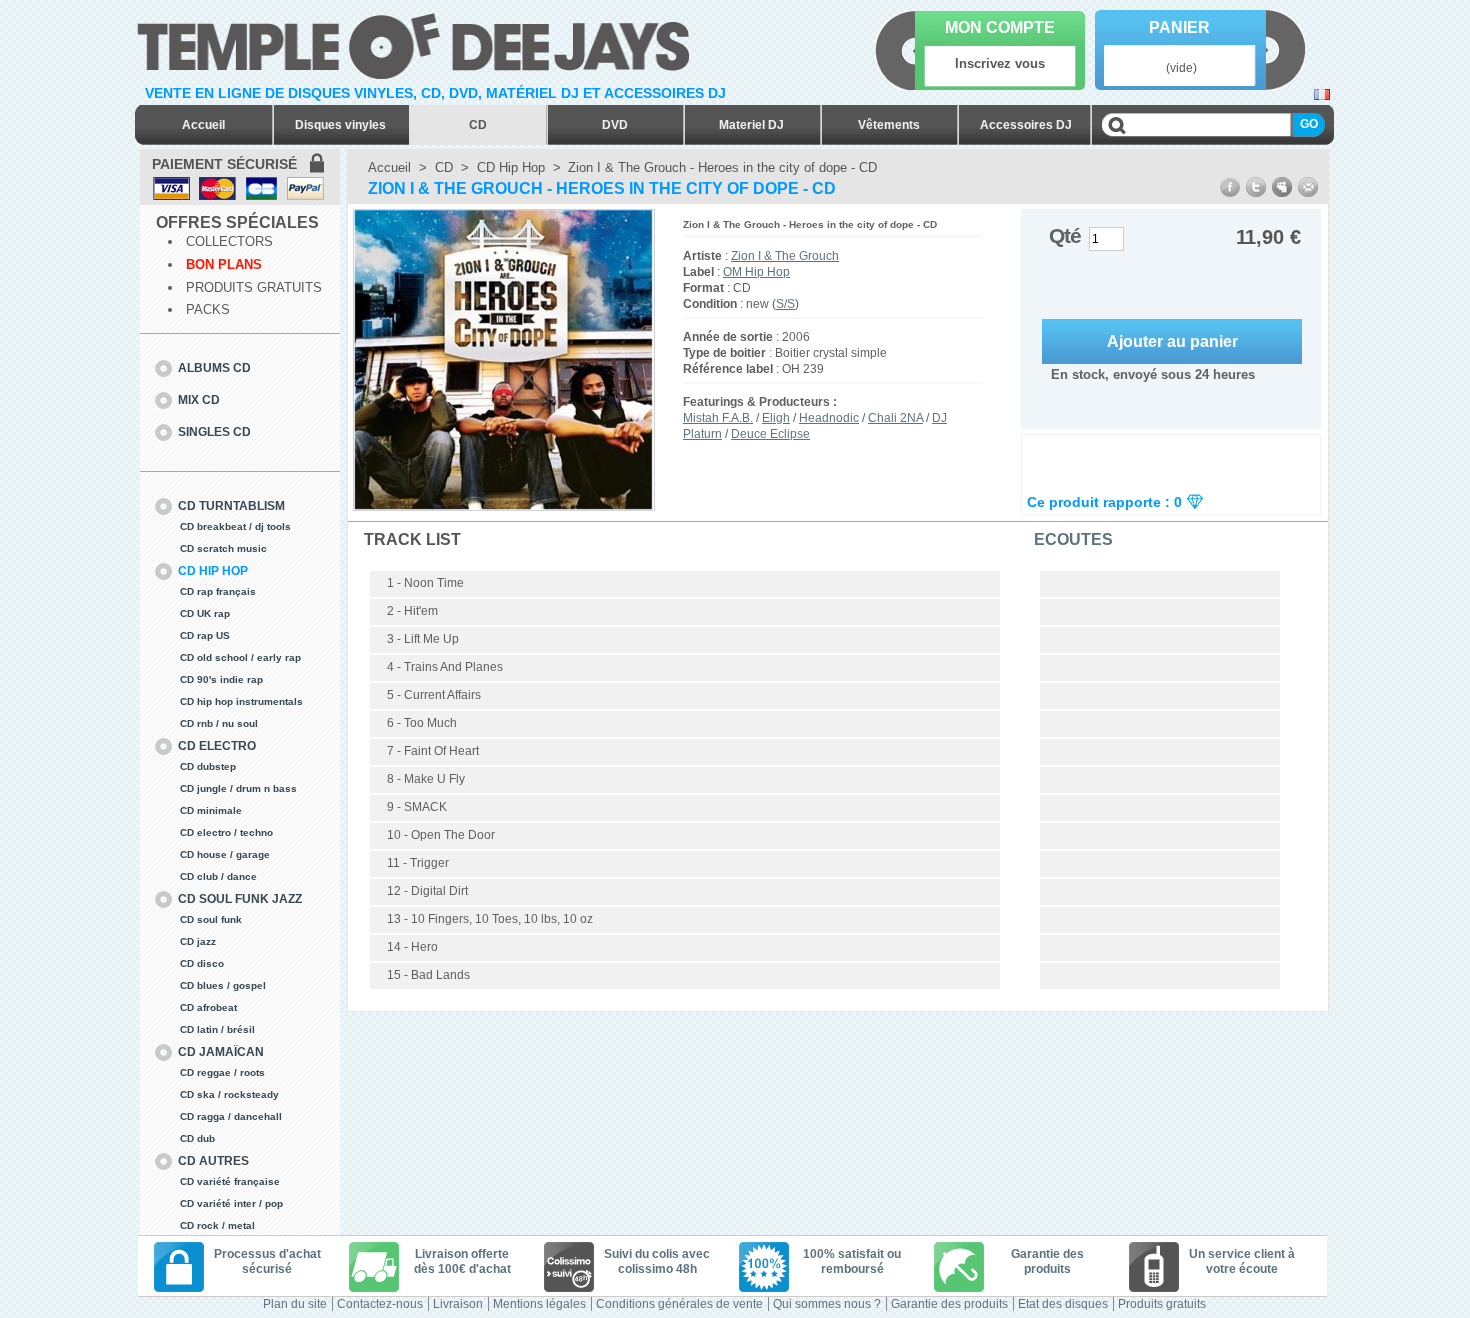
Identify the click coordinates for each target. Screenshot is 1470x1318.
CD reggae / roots (222, 1072)
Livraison (458, 1304)
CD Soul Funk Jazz (240, 899)
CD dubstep (208, 766)
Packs (208, 309)
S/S (785, 304)
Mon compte (1000, 27)
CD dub (197, 1138)
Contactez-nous (380, 1304)
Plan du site (295, 1304)
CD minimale (211, 810)
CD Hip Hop (213, 571)
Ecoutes (1073, 539)
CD (478, 125)
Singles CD (214, 432)
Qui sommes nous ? (827, 1304)
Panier (1179, 27)
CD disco (202, 963)
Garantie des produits (949, 1304)
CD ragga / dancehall (231, 1116)
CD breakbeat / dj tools (235, 526)
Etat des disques (1063, 1304)
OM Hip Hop (756, 272)
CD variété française (230, 1181)
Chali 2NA (895, 418)
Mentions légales (539, 1304)
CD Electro (217, 746)
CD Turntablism (231, 506)
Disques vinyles (340, 125)
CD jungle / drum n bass (238, 788)
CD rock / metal (217, 1225)
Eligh (776, 418)
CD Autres (213, 1161)
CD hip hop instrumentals (241, 701)
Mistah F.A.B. (718, 418)
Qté (1065, 235)
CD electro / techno (226, 832)
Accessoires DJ (1026, 125)
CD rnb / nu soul (219, 723)
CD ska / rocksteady (229, 1094)
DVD (615, 125)
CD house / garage (225, 854)
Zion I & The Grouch (785, 256)
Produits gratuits (254, 287)
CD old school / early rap (240, 657)
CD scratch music (223, 548)
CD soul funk (211, 919)
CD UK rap (205, 613)
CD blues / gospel (223, 985)
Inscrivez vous (1000, 63)
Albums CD (214, 368)
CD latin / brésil (217, 1029)
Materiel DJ (751, 125)
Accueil (203, 125)
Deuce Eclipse (770, 434)
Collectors (229, 241)
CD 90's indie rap (221, 679)
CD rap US (205, 635)
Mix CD (199, 400)
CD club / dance (218, 876)
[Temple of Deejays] (417, 42)
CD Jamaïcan (221, 1052)
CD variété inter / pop (231, 1203)
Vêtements (889, 125)
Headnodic (829, 418)
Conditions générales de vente (679, 1304)
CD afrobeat (208, 1007)
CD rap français (218, 591)
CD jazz (198, 941)
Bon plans (224, 264)
